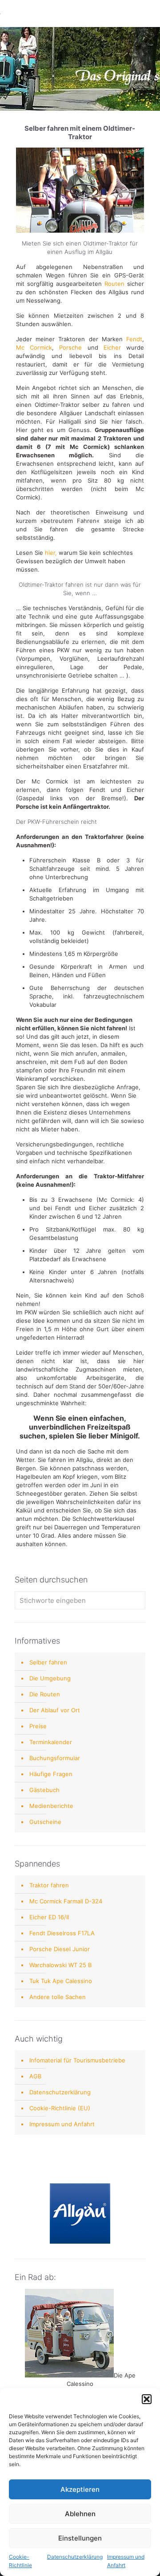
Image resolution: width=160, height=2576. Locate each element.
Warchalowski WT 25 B (60, 1965)
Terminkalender (51, 1742)
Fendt (134, 339)
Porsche (70, 347)
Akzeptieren (80, 2489)
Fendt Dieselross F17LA (62, 1933)
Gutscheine (45, 1822)
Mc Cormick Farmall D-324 (66, 1901)
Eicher (112, 347)
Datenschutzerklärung (75, 2557)
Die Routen (45, 1694)
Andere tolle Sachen (58, 1997)
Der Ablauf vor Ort (55, 1710)
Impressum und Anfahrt (62, 2124)
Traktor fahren (49, 1885)
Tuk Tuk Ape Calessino (61, 1981)
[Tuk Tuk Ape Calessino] (69, 2375)
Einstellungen (80, 2538)
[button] (147, 2399)
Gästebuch (44, 1790)
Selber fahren (48, 1662)
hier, (51, 553)
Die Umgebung (50, 1678)
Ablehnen (80, 2514)
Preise (38, 1726)
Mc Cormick (34, 347)
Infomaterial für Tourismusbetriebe (77, 2060)
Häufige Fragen (51, 1774)
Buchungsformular (55, 1758)
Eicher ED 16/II (49, 1917)
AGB (35, 2076)
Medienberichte (51, 1806)
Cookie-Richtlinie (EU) (60, 2108)
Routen (114, 284)
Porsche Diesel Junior (60, 1949)
